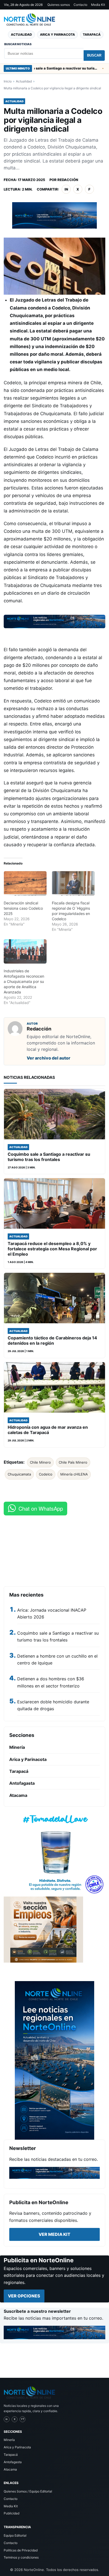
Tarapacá (92, 34)
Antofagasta (22, 1783)
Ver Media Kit (54, 2234)
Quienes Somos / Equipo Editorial (28, 2491)
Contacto (80, 5)
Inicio (8, 81)
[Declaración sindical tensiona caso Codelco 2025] (25, 883)
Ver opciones (24, 2296)
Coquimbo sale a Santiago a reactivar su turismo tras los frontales (44, 68)
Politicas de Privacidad (21, 2550)
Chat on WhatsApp (41, 1508)
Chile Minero (40, 1462)
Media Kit (98, 5)
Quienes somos (59, 5)
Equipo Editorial (15, 2535)
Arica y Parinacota (57, 34)
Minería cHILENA (74, 1474)
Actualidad (21, 34)
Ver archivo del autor (49, 1058)
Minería (17, 1747)
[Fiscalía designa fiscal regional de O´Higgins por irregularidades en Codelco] (73, 883)
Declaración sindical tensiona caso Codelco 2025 (23, 908)
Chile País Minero (73, 1462)
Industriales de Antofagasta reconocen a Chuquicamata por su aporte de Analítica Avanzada (24, 981)
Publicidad (12, 2513)
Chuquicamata (19, 1474)
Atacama (18, 1795)
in (66, 189)
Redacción (68, 180)
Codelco (46, 1474)
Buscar (94, 55)
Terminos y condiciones (21, 2557)
